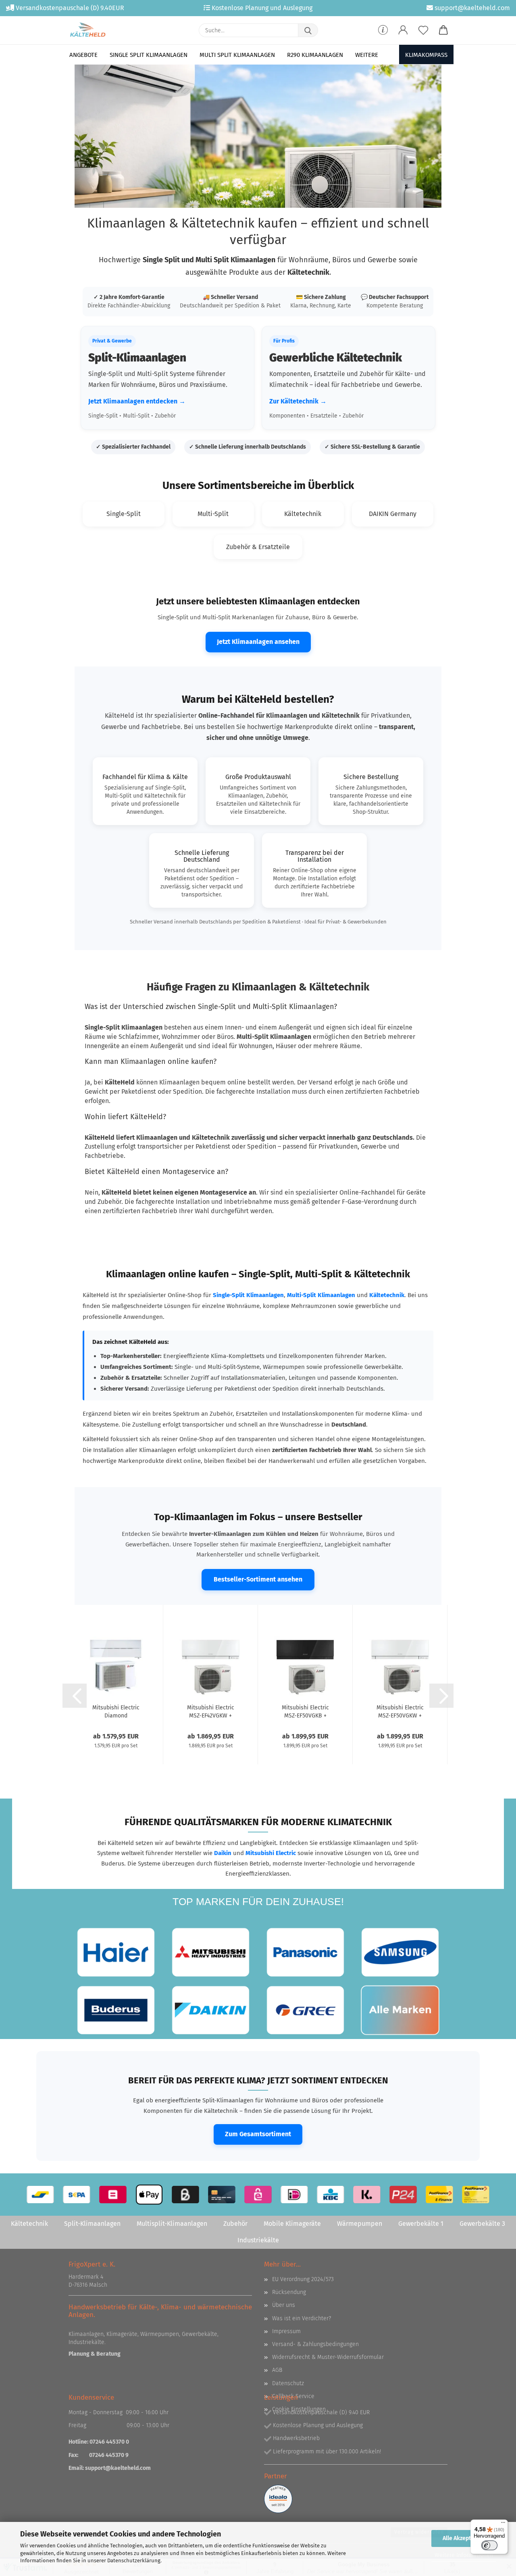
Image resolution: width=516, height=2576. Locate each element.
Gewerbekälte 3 (482, 2224)
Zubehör (235, 2224)
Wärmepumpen (360, 2224)
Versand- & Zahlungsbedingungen (315, 2344)
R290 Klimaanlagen (315, 55)
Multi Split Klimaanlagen (237, 55)
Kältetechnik (387, 1295)
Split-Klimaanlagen (92, 2224)
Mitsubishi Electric (271, 1853)
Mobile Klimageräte (292, 2224)
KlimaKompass (426, 55)
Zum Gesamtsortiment (258, 2134)
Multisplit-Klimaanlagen (172, 2224)
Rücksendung (289, 2292)
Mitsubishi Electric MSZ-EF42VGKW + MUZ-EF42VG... (211, 1711)
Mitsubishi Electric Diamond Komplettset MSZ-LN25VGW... (116, 1711)
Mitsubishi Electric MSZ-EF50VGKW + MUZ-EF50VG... (400, 1711)
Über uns (284, 2305)
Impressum (286, 2331)
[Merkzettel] (423, 30)
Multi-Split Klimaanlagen (321, 1295)
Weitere (367, 55)
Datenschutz (288, 2383)
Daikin (223, 1853)
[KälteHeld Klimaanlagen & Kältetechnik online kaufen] (88, 30)
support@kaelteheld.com (118, 2468)
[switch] (489, 2545)
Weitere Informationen (464, 2555)
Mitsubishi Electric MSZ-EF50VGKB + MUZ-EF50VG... (305, 1711)
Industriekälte (258, 2240)
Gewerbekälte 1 (421, 2224)
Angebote (83, 55)
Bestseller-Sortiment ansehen (258, 1579)
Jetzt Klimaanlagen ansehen (258, 642)
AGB (277, 2370)
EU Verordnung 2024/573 (303, 2279)
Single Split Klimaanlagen (149, 55)
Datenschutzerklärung (134, 2560)
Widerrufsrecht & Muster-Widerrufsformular (328, 2357)
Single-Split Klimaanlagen (248, 1295)
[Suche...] (308, 30)
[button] (403, 30)
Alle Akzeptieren (464, 2538)
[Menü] (503, 2524)
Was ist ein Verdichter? (302, 2318)
